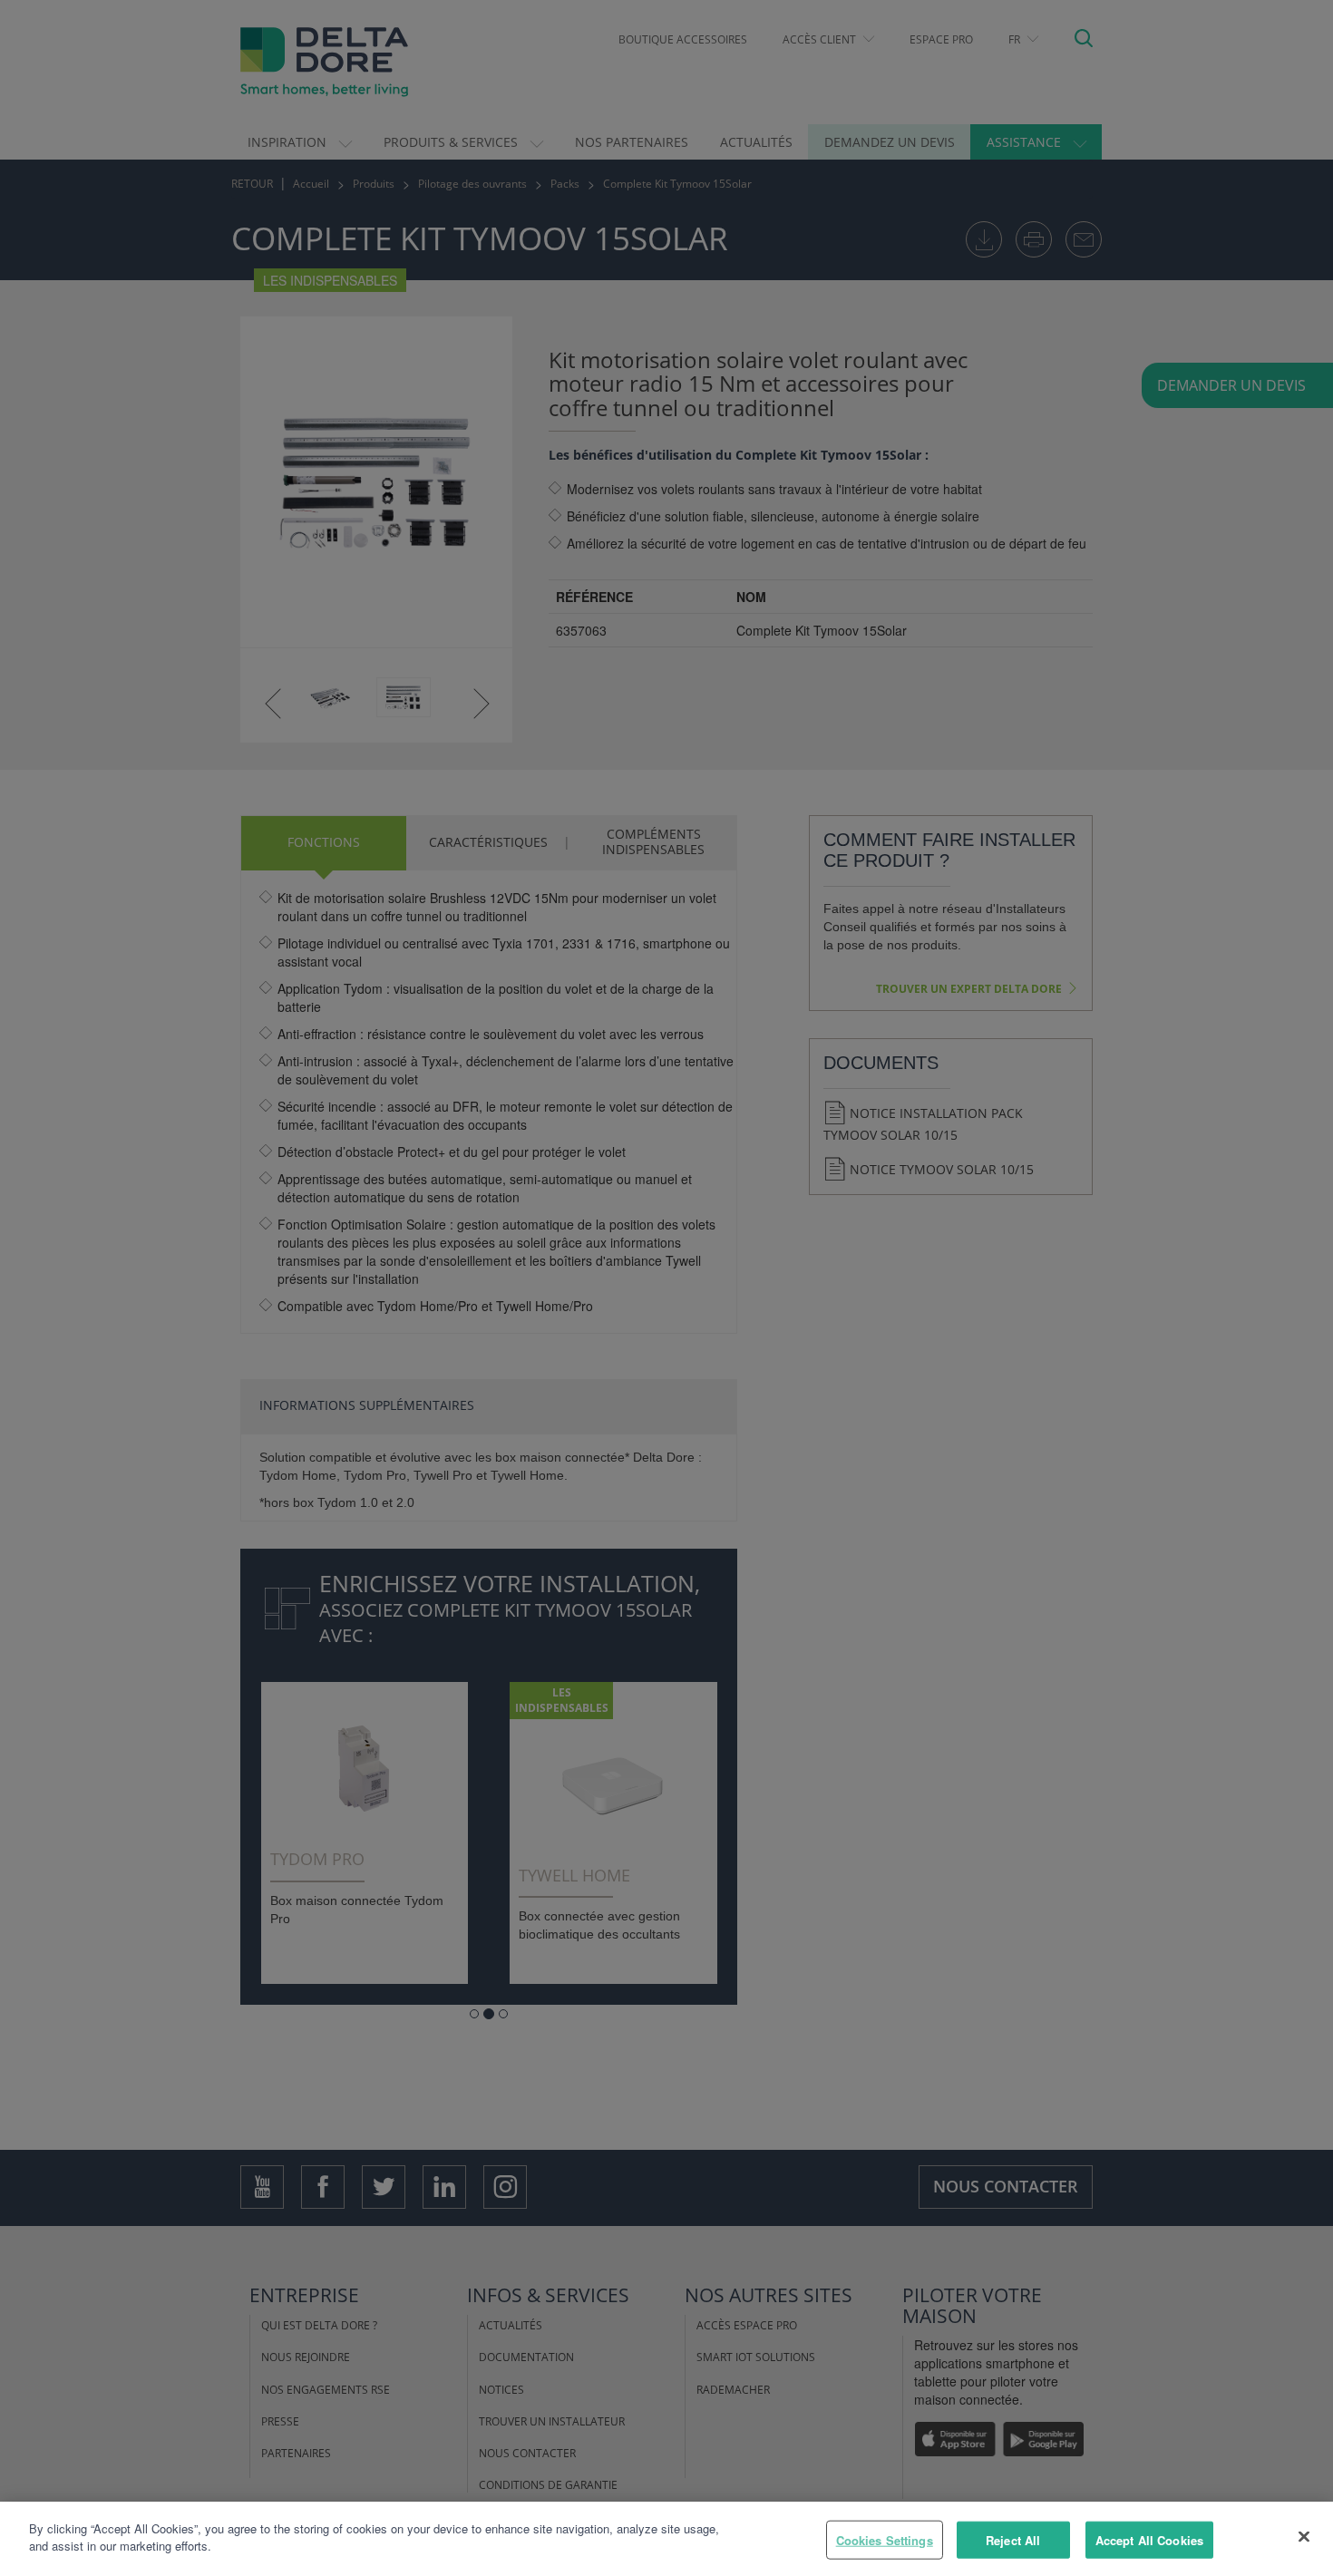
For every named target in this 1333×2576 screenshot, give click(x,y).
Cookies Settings (885, 2540)
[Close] (1304, 2536)
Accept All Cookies (1149, 2540)
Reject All (1013, 2540)
